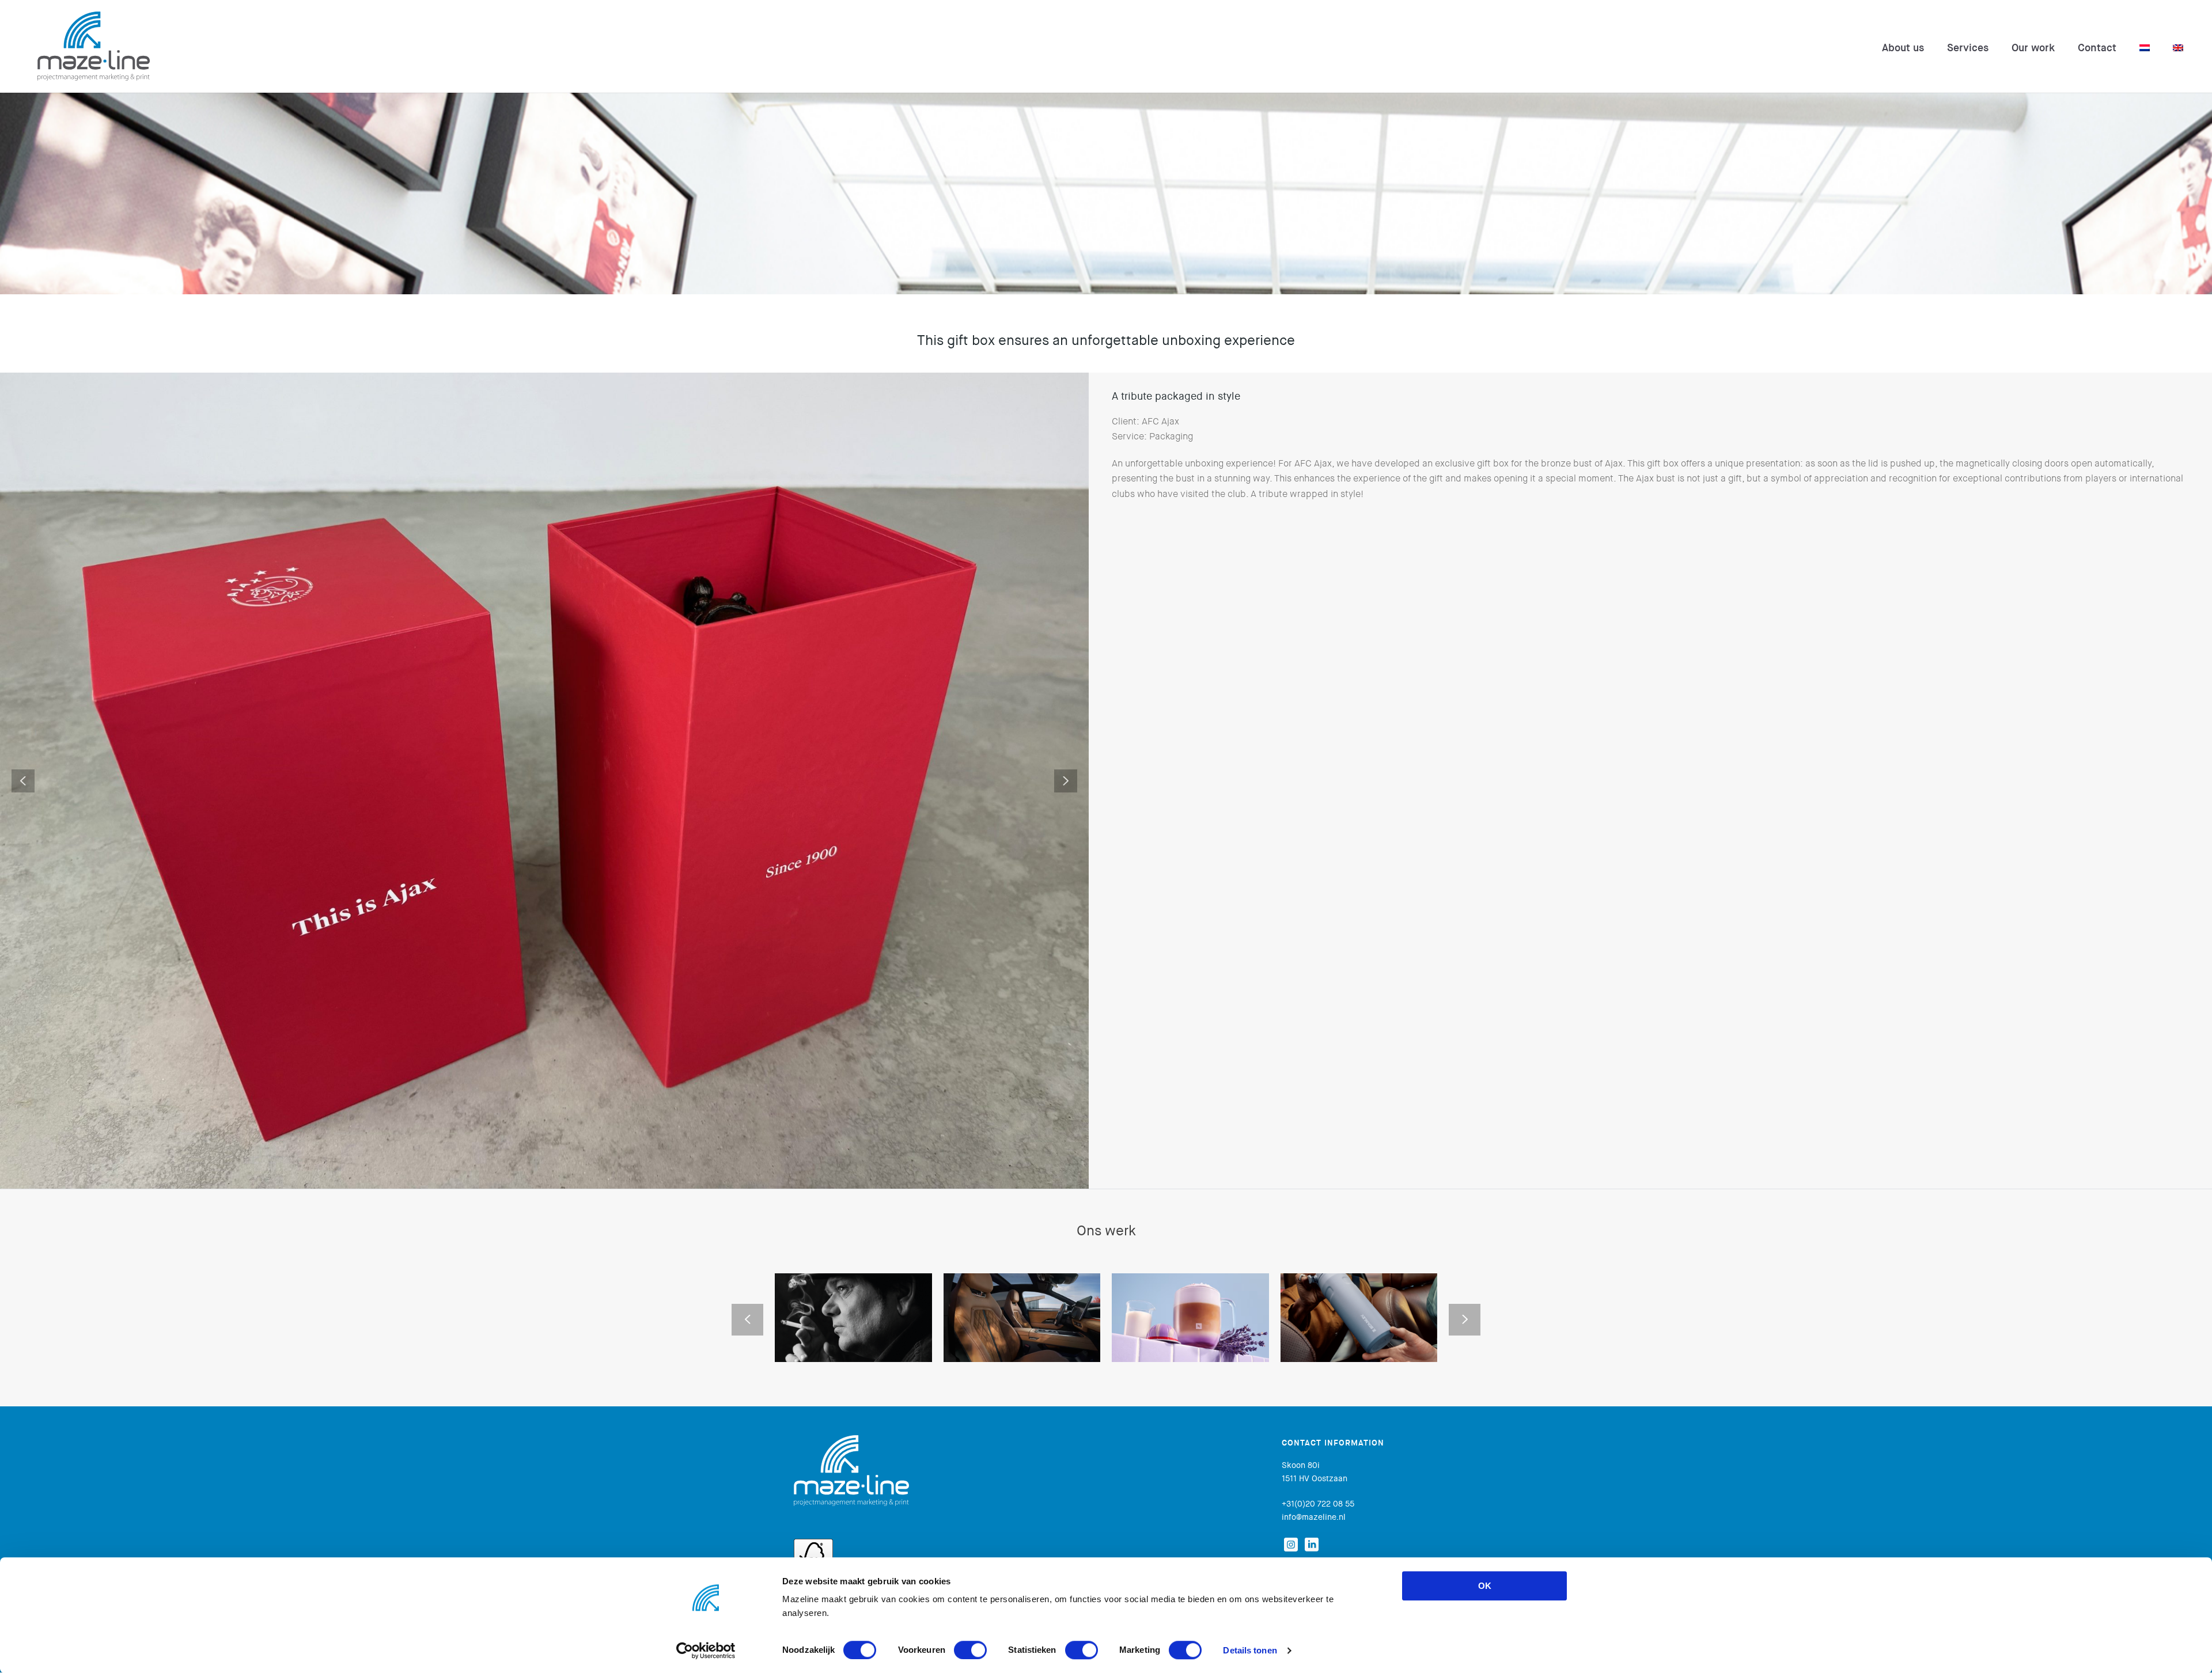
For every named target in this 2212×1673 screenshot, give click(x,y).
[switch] (970, 1650)
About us (1903, 48)
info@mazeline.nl (1314, 1518)
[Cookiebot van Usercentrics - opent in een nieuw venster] (706, 1651)
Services (1968, 48)
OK (1485, 1586)
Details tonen (1250, 1650)
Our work (2033, 48)
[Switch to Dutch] (2145, 48)
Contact (2097, 48)
